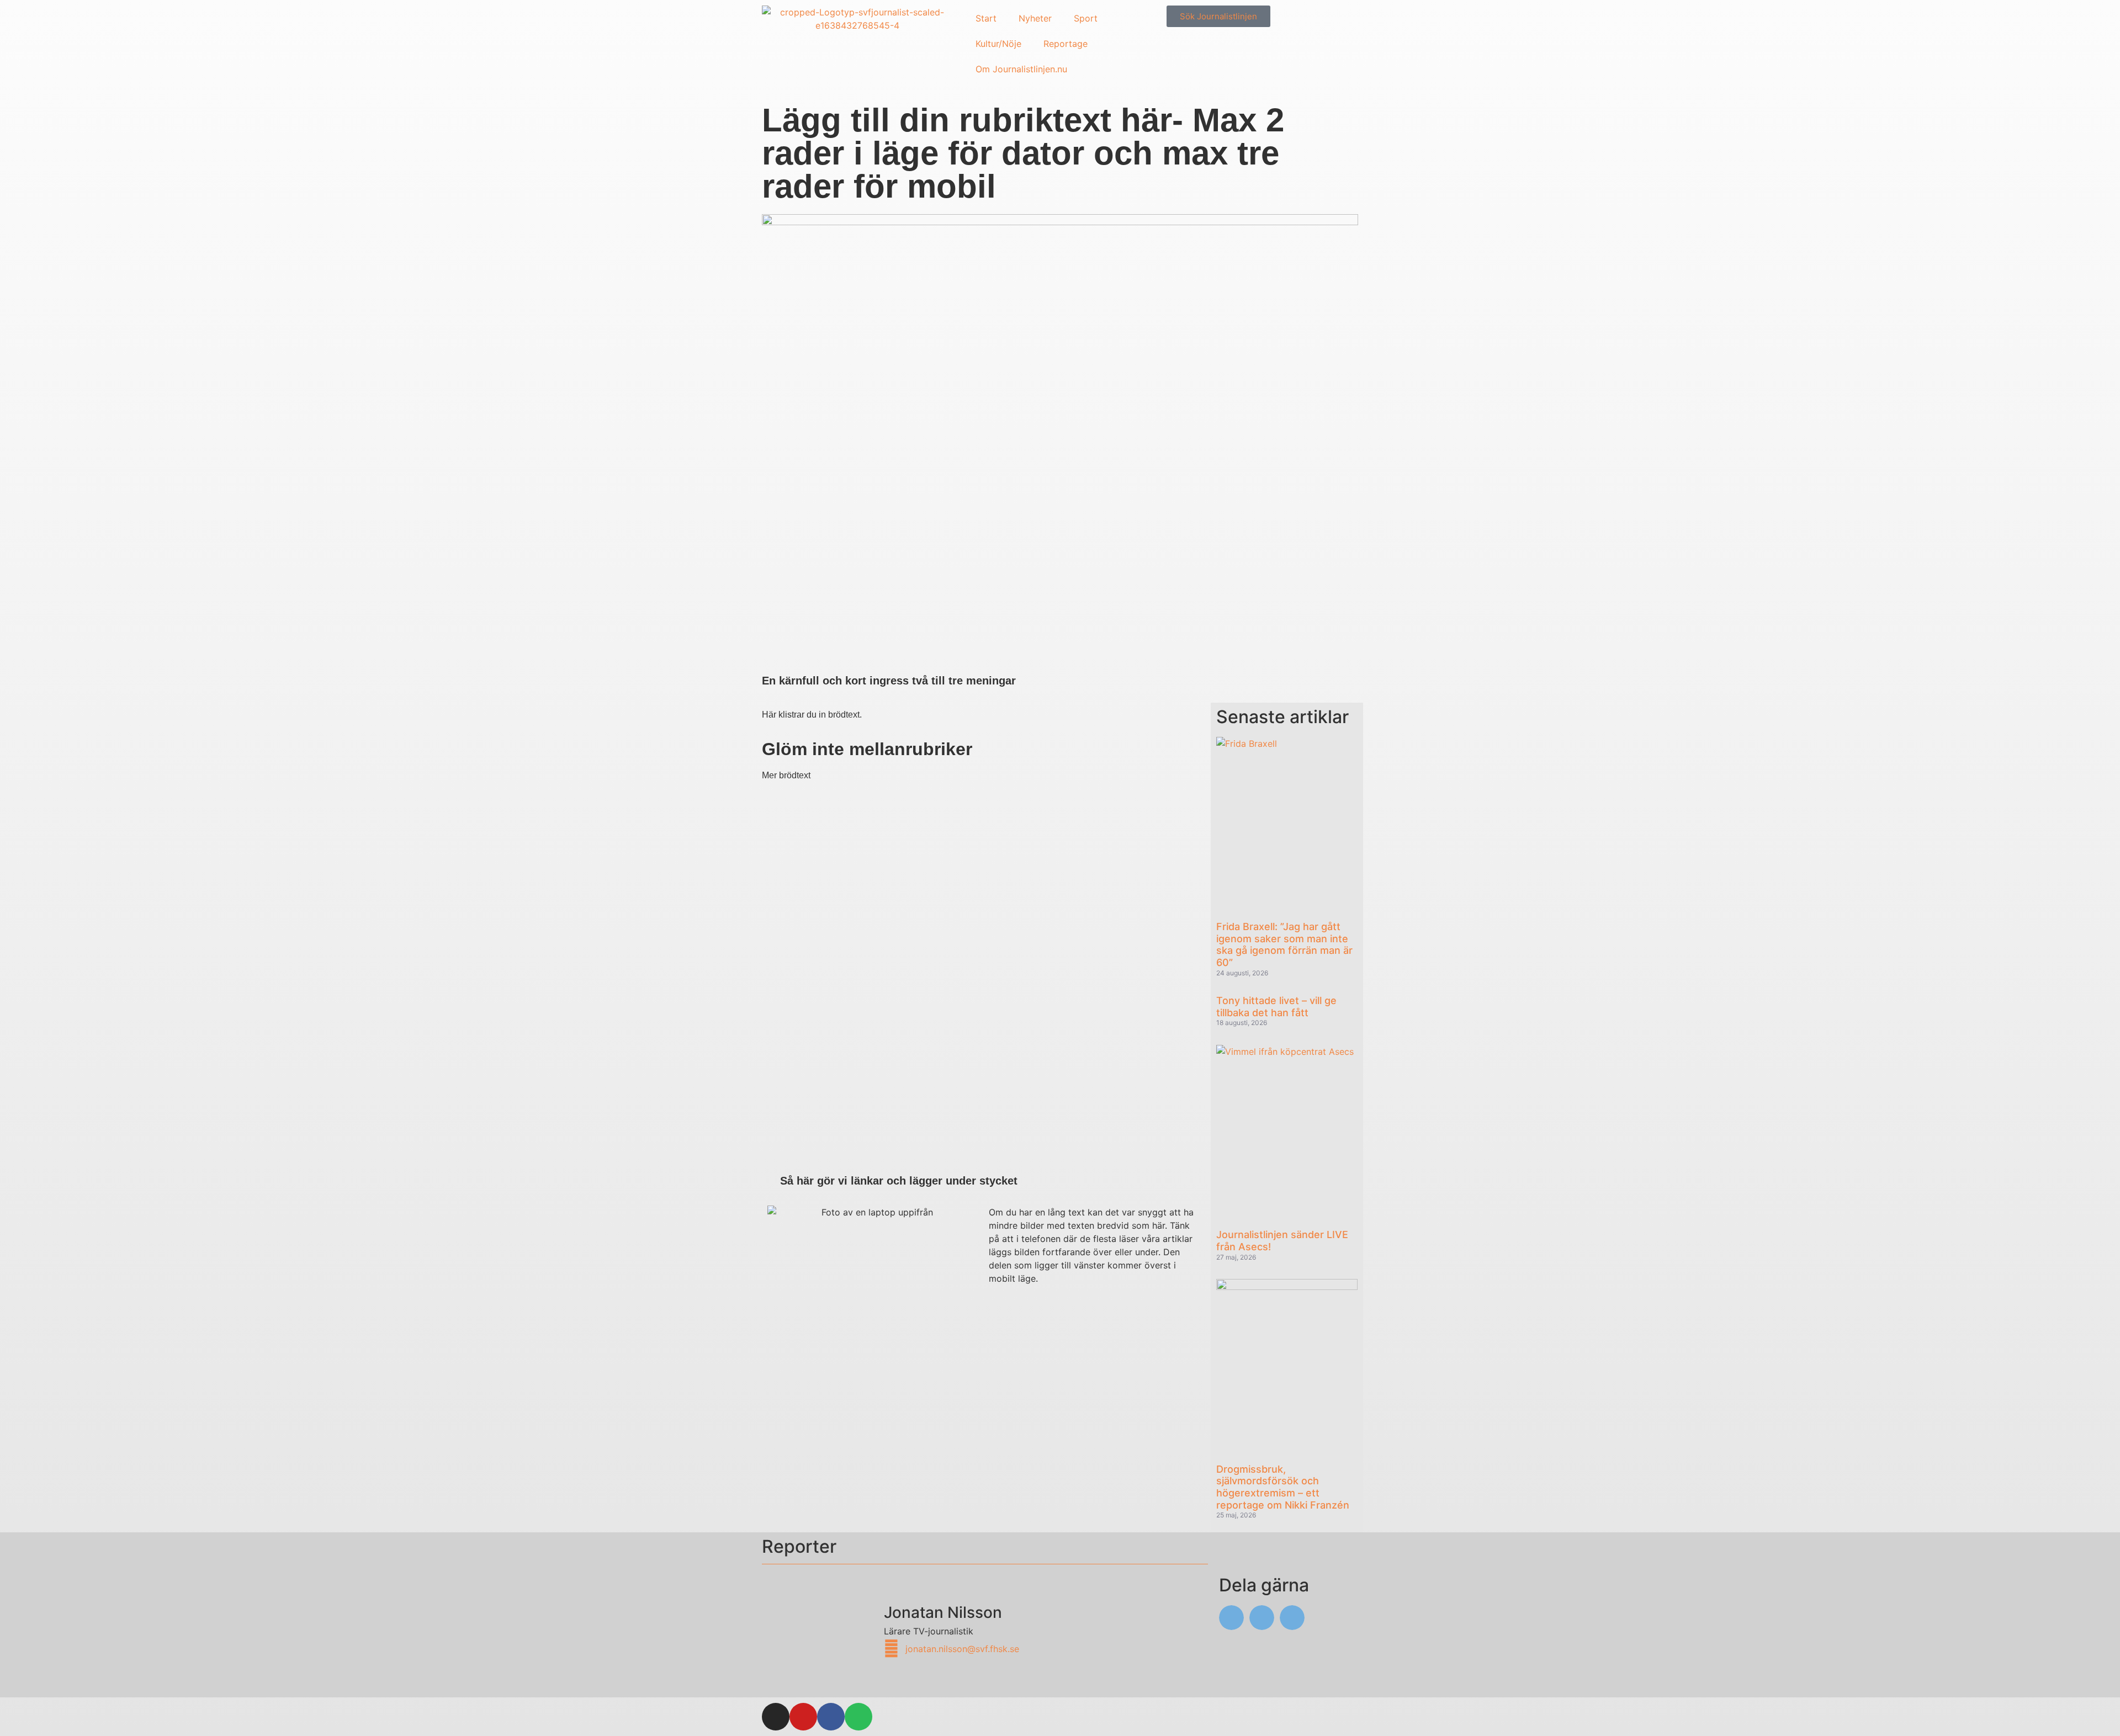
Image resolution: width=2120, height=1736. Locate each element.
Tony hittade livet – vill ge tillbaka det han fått (1276, 1007)
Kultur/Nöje (998, 44)
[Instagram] (776, 1717)
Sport (1086, 18)
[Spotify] (858, 1717)
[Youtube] (803, 1717)
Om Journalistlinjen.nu (1021, 69)
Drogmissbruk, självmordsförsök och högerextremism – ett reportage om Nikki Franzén (1283, 1487)
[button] (1231, 1618)
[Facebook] (831, 1717)
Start (986, 18)
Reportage (1066, 44)
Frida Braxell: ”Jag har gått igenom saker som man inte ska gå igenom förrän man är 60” (1284, 944)
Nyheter (1035, 18)
